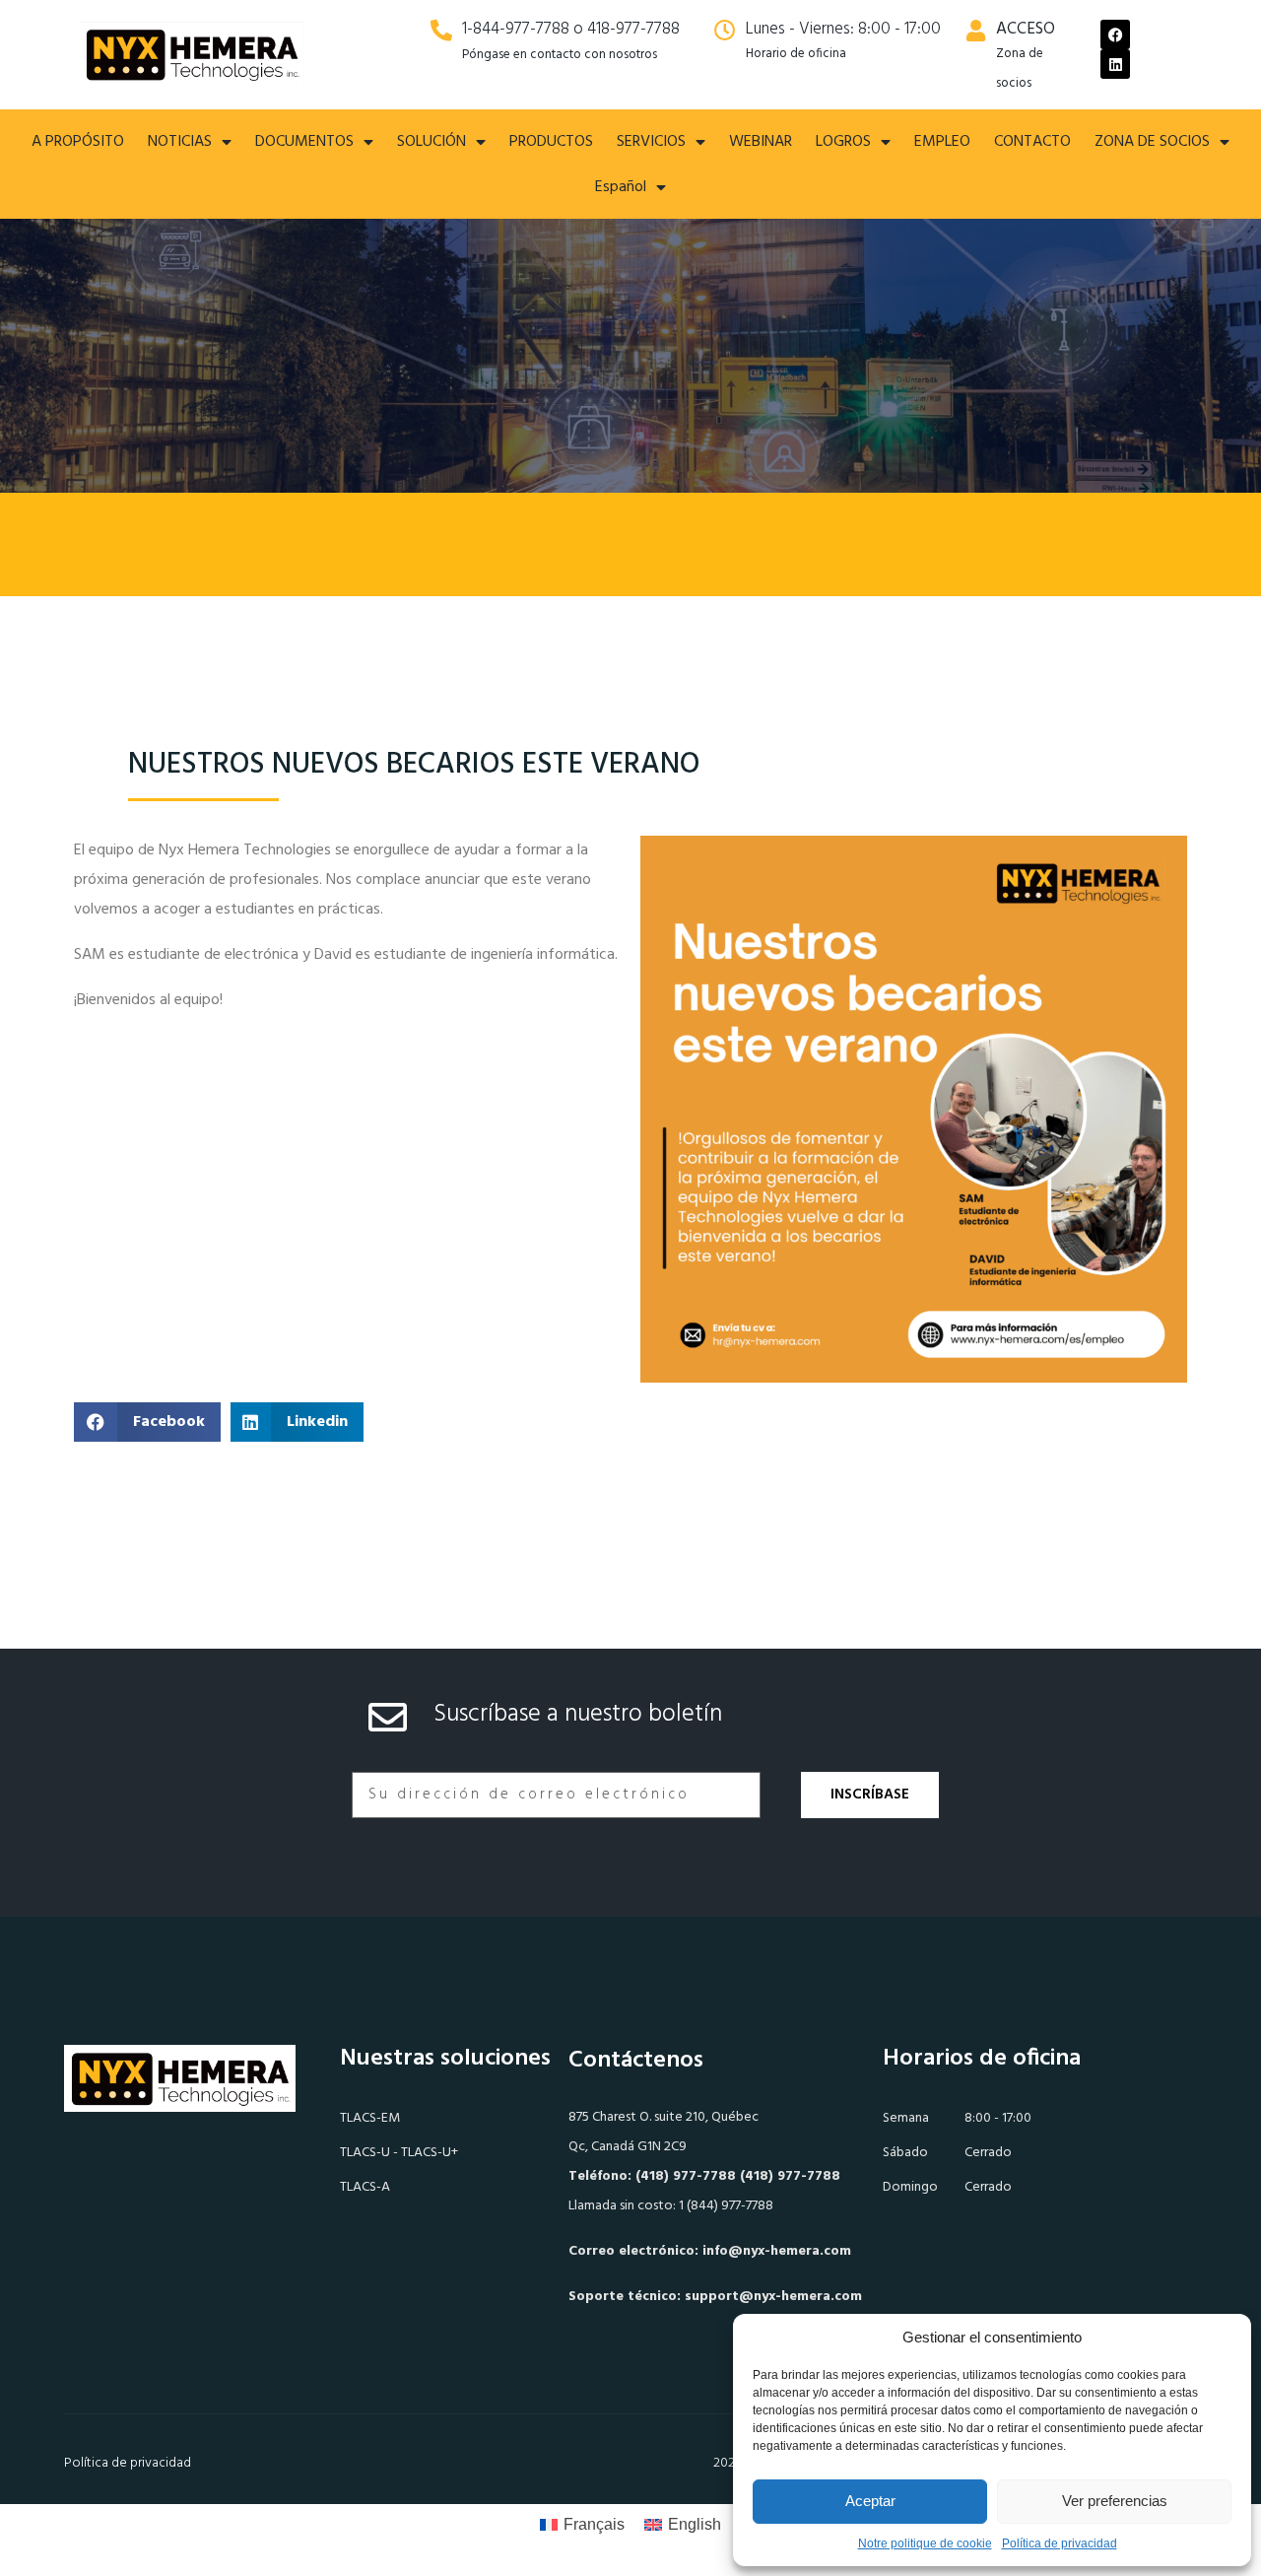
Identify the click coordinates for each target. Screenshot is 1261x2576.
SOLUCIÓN (431, 142)
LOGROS (843, 142)
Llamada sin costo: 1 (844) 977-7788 (671, 2206)
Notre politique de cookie (925, 2543)
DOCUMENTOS (304, 142)
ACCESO (1026, 29)
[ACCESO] (975, 31)
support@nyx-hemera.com (773, 2297)
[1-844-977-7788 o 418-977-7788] (441, 31)
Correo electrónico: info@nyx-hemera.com (710, 2251)
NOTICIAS (180, 142)
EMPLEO (942, 142)
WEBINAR (761, 142)
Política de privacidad (1060, 2543)
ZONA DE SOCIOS (1152, 142)
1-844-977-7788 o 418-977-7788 (571, 29)
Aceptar (870, 2501)
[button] (147, 1422)
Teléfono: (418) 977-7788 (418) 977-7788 (704, 2176)
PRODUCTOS (551, 142)
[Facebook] (1115, 34)
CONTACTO (1032, 142)
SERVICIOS (651, 142)
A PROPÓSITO (78, 142)
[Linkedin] (1115, 64)
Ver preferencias (1115, 2501)
